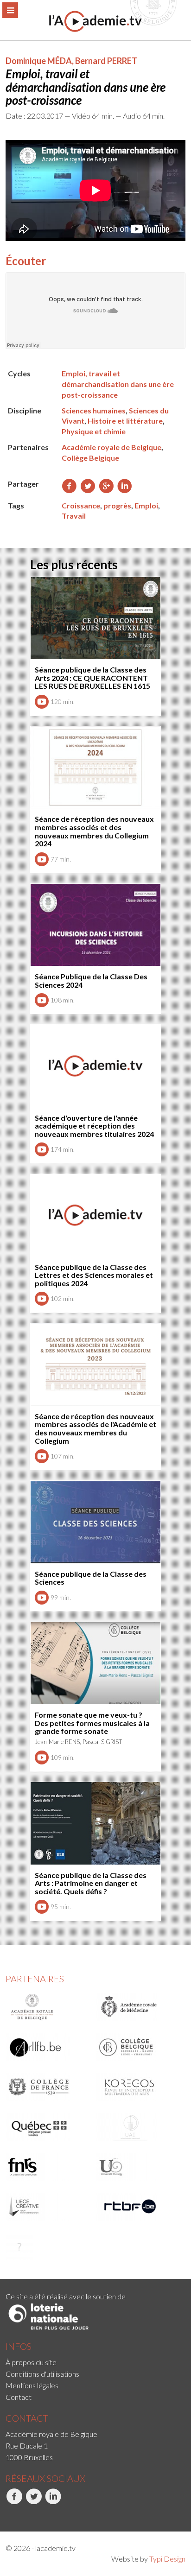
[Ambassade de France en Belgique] (48, 2246)
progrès (117, 505)
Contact (19, 2397)
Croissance (81, 505)
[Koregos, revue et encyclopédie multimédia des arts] (139, 2087)
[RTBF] (139, 2207)
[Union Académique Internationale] (139, 2127)
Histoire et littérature (125, 421)
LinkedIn (46, 2514)
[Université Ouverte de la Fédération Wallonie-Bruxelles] (139, 2167)
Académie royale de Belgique (111, 447)
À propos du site (31, 2362)
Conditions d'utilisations (42, 2374)
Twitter (26, 2514)
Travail (74, 516)
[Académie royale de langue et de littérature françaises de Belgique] (48, 2047)
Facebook (7, 2514)
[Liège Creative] (48, 2207)
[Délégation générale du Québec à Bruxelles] (48, 2127)
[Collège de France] (48, 2087)
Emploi (146, 505)
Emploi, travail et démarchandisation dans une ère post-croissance (118, 384)
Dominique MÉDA (39, 61)
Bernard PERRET (106, 61)
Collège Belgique (90, 458)
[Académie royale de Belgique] (48, 2007)
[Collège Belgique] (139, 2047)
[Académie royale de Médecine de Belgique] (139, 2007)
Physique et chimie (94, 431)
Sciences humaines (94, 410)
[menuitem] (95, 2362)
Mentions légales (32, 2385)
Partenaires (35, 1979)
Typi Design (167, 2559)
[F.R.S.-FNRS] (48, 2167)
